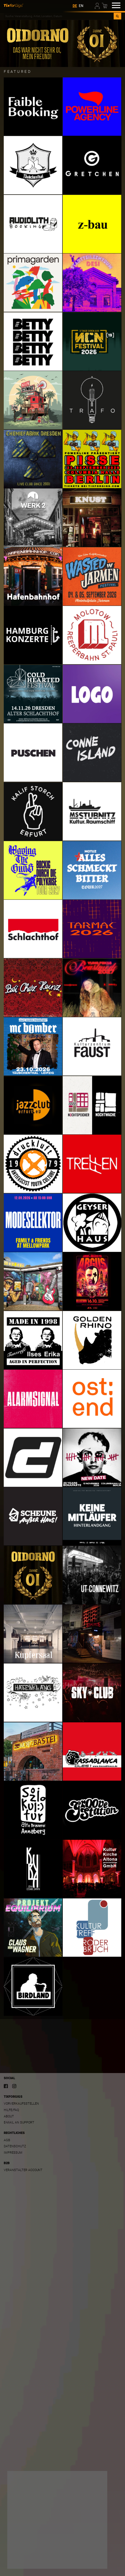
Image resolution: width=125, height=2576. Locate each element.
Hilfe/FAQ (11, 2110)
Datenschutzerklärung (29, 2548)
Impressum (13, 2153)
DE (75, 6)
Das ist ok (91, 2560)
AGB (7, 2140)
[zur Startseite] (14, 5)
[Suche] (117, 16)
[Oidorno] (63, 43)
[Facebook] (6, 2086)
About (9, 2116)
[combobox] (59, 16)
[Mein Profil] (98, 5)
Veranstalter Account (23, 2170)
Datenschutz (15, 2146)
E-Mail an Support (19, 2122)
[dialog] (57, 2520)
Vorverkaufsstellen (21, 2104)
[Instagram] (14, 2086)
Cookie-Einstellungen (30, 2560)
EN (81, 6)
